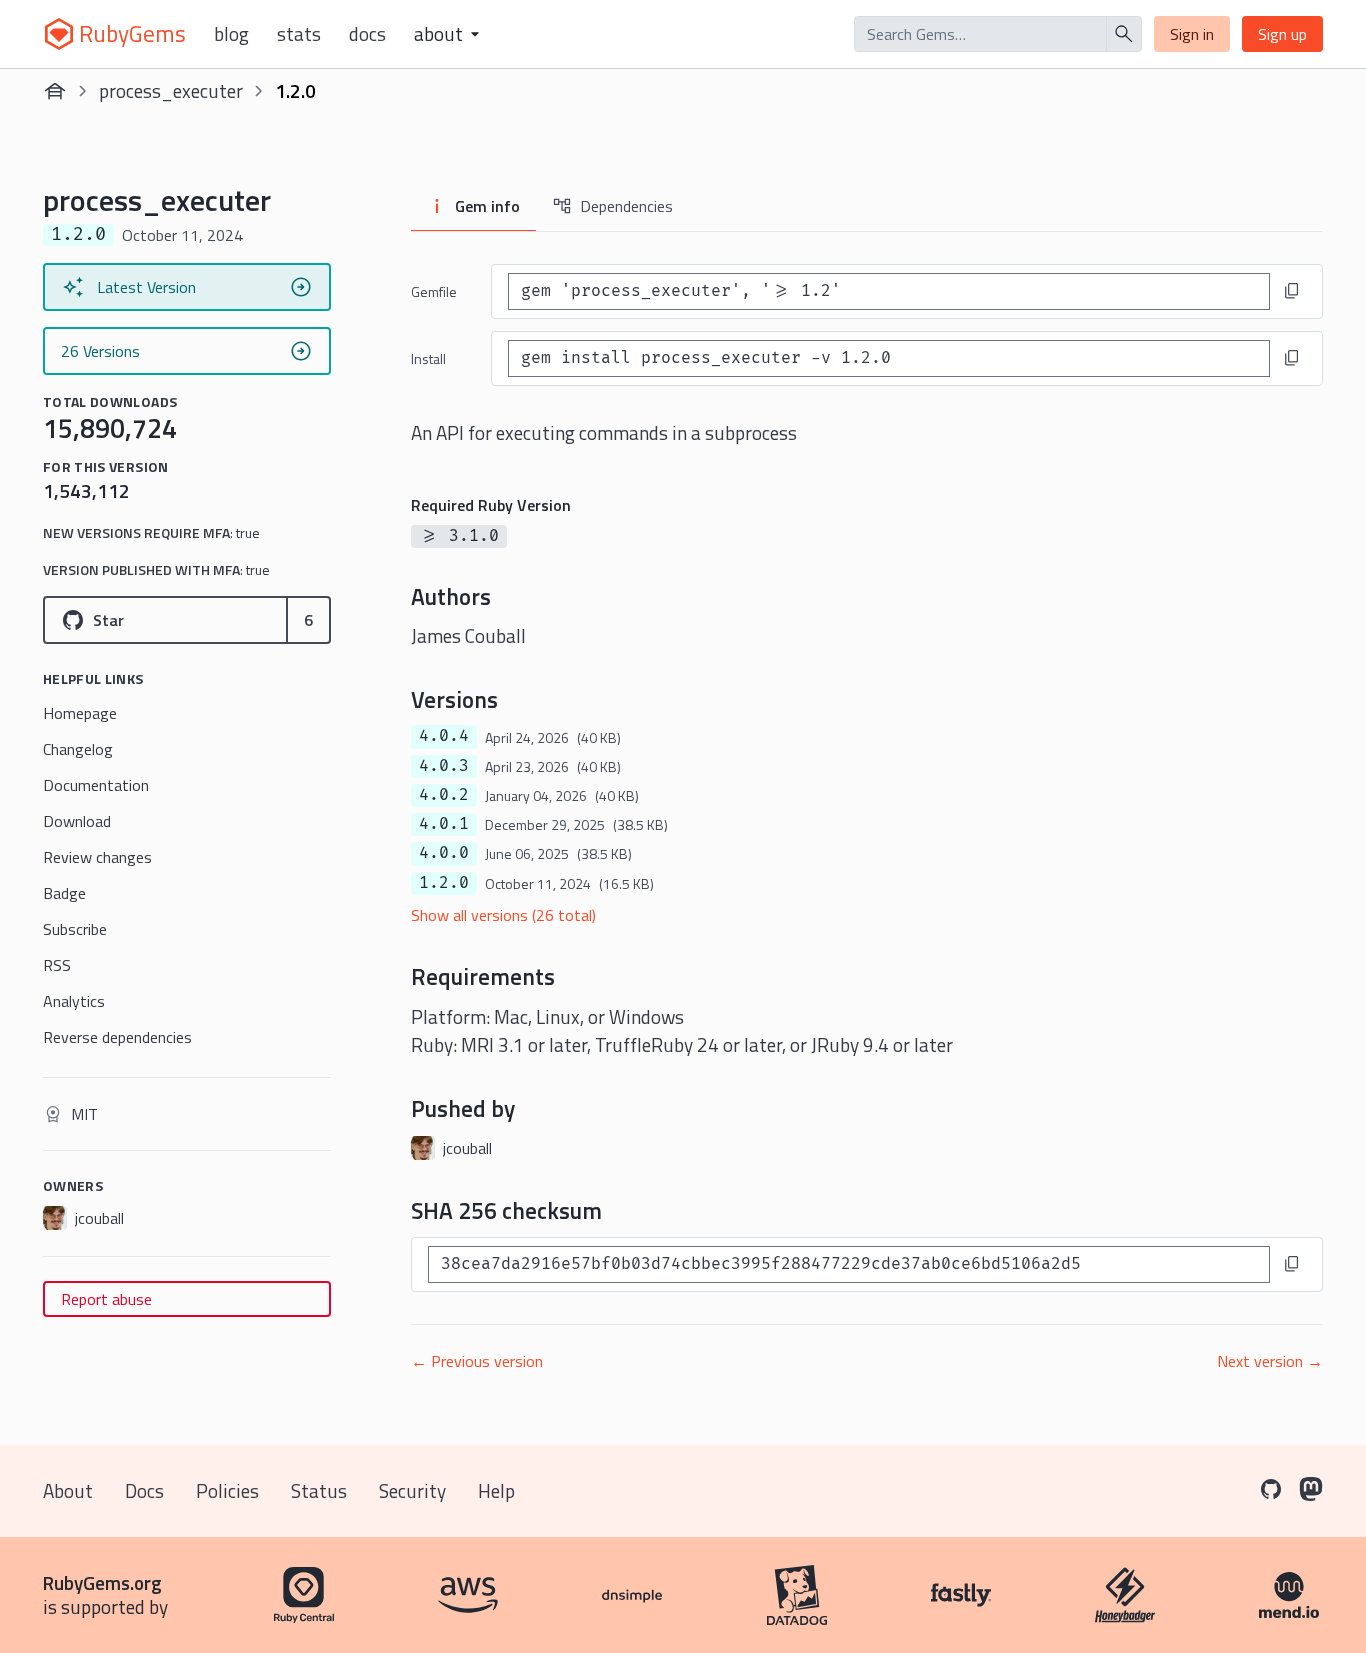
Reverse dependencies (117, 1037)
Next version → (1270, 1361)
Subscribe (75, 929)
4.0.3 (444, 766)
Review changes (97, 857)
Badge (64, 893)
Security (412, 1490)
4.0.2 (444, 795)
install (428, 358)
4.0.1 (444, 824)
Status (319, 1490)
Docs (367, 34)
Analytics (74, 1001)
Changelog (78, 749)
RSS (57, 965)
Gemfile (434, 291)
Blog (231, 34)
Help (496, 1490)
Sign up (1282, 34)
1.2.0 (444, 883)
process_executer (171, 90)
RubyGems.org (102, 1582)
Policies (227, 1490)
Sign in (1192, 34)
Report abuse (106, 1299)
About (68, 1490)
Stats (299, 34)
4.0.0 (444, 853)
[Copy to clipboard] (1292, 291)
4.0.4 (444, 736)
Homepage (80, 713)
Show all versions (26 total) (503, 915)
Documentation (96, 785)
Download (77, 821)
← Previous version (477, 1361)
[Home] (55, 91)
